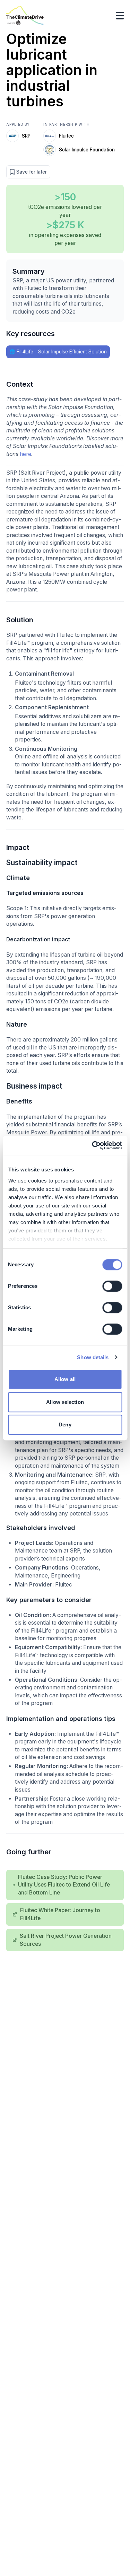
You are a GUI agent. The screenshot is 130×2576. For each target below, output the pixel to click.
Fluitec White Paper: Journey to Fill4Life (60, 1914)
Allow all (65, 1379)
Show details (93, 1357)
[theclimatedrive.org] (25, 16)
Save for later (32, 172)
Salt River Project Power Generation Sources (66, 1940)
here (25, 454)
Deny (65, 1425)
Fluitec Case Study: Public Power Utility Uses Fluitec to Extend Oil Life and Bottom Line (64, 1885)
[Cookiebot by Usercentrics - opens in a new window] (93, 1145)
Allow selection (65, 1402)
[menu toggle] (120, 16)
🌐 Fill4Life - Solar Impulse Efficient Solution (58, 352)
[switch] (112, 1286)
